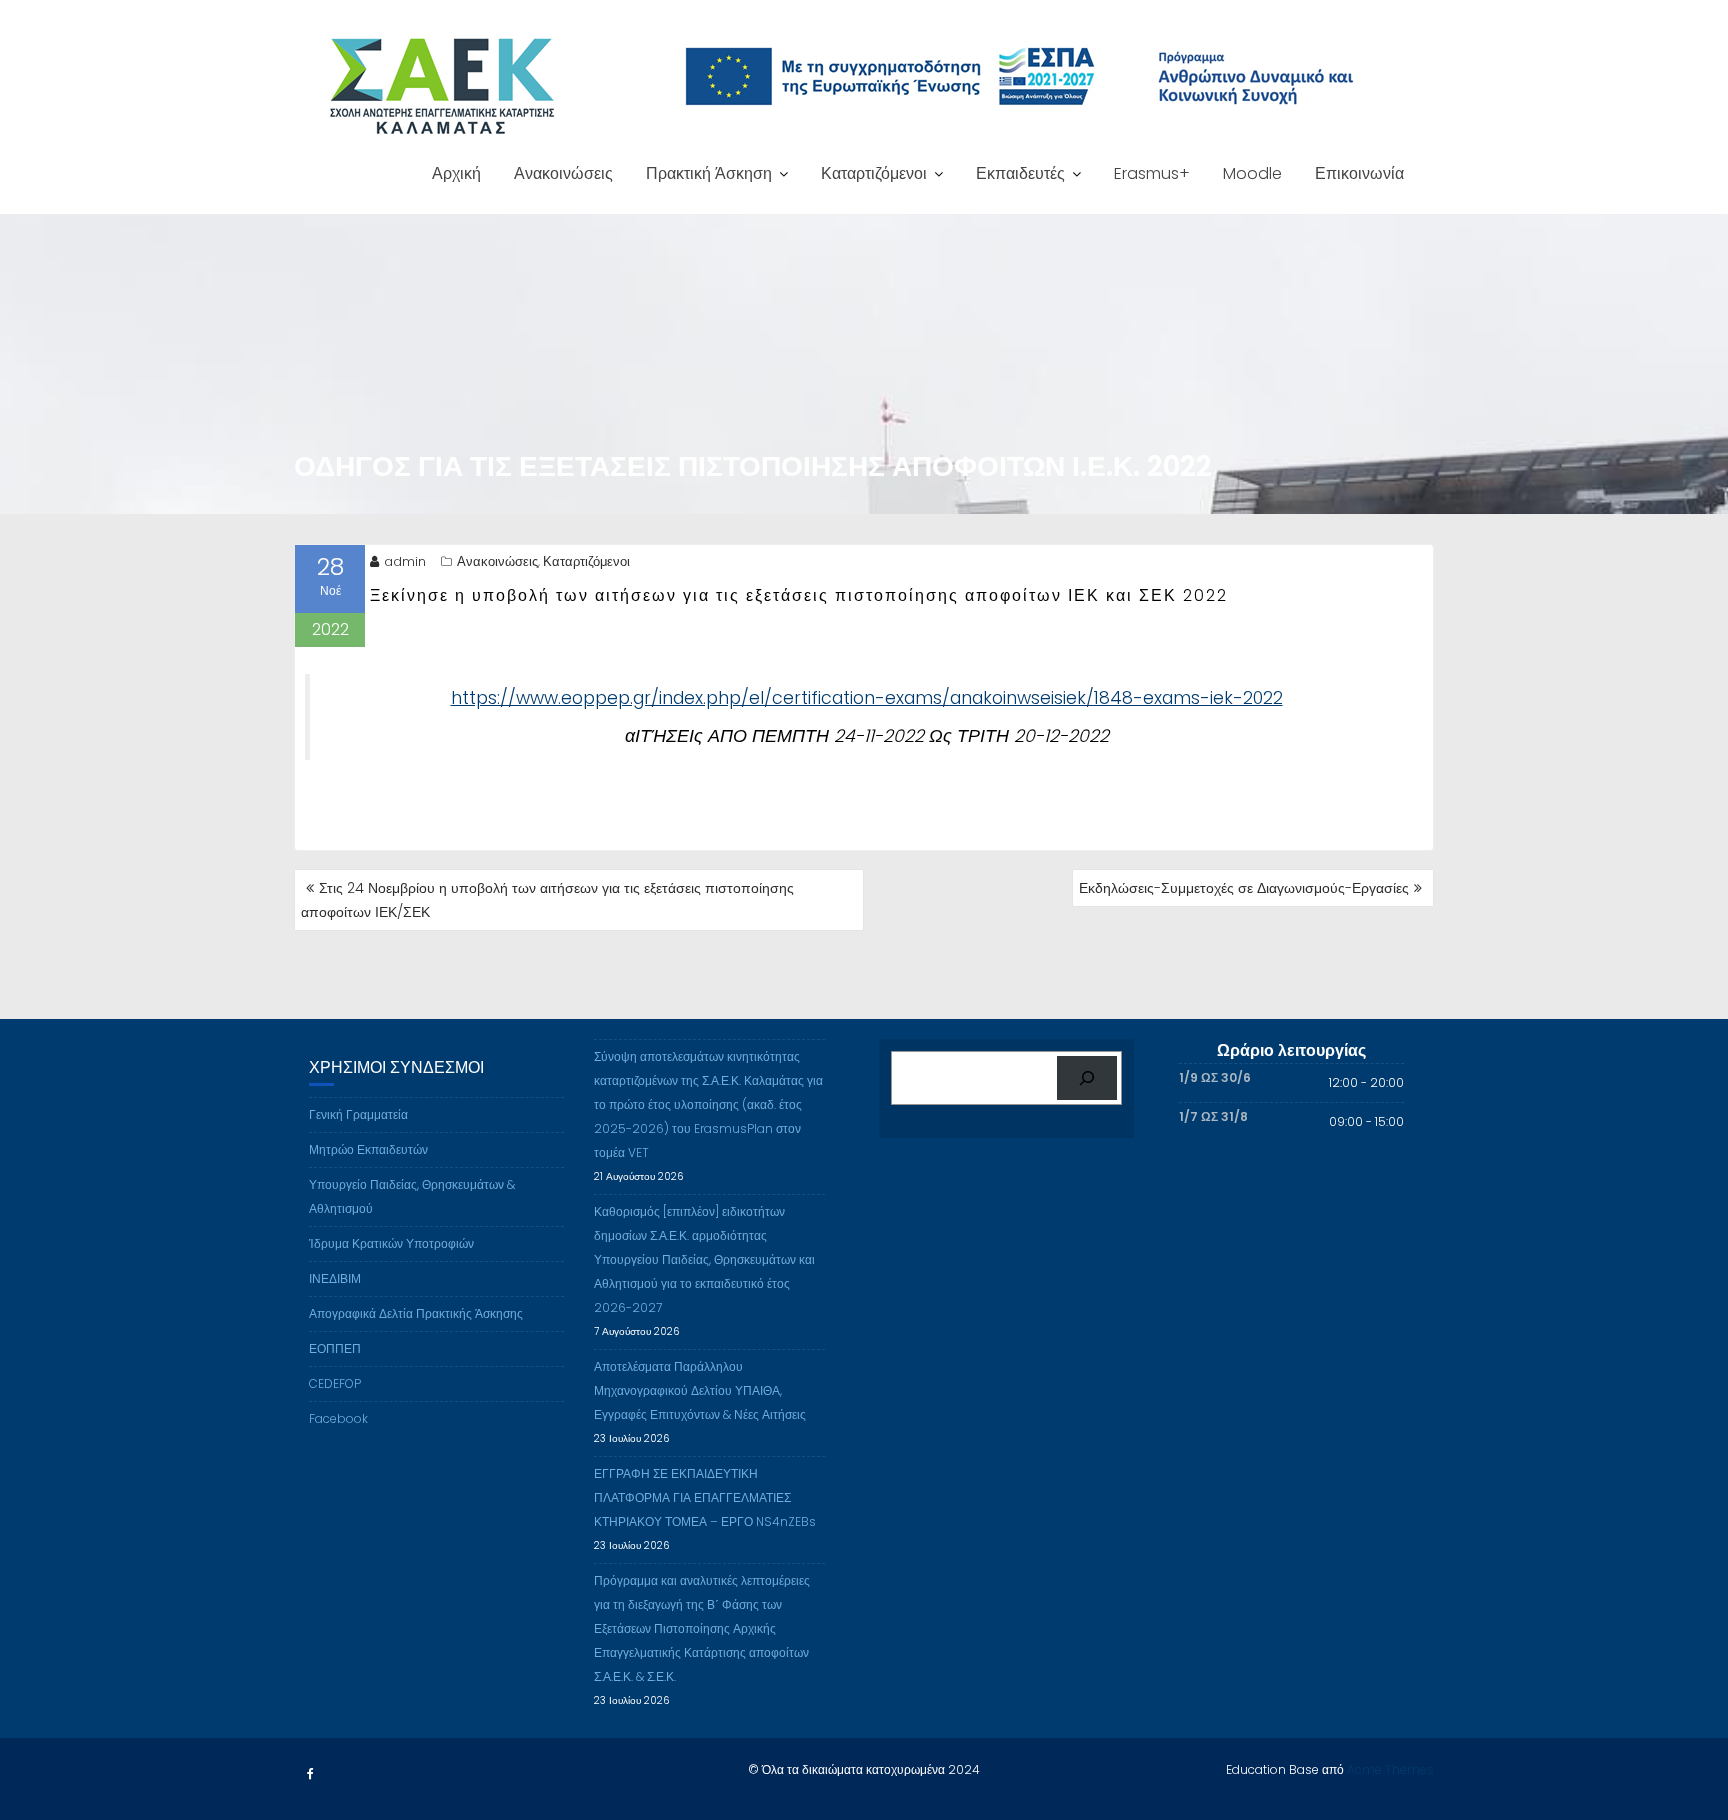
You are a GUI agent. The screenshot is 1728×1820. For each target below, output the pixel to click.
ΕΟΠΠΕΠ (335, 1348)
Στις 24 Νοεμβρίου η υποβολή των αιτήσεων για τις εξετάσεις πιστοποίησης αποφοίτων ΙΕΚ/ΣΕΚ (547, 900)
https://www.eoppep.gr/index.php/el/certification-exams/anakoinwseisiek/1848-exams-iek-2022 (867, 698)
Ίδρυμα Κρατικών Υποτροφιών (391, 1243)
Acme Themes (1390, 1769)
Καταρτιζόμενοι (874, 173)
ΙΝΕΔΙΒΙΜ (335, 1278)
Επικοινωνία (1359, 173)
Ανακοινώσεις (563, 173)
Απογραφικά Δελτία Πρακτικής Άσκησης (416, 1313)
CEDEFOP (335, 1383)
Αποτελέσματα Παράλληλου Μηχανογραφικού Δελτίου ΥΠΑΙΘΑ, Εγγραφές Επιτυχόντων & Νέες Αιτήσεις (700, 1390)
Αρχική (456, 173)
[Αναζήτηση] (1087, 1078)
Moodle (1252, 173)
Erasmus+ (1152, 173)
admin (405, 561)
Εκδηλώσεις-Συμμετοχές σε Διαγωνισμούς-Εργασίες (1244, 888)
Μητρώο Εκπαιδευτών (368, 1149)
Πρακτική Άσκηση (709, 173)
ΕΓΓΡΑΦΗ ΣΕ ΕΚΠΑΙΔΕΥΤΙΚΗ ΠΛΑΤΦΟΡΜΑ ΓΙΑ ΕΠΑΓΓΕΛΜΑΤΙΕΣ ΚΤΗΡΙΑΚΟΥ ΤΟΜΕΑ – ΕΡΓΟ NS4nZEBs (705, 1497)
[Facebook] (310, 1774)
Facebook (338, 1418)
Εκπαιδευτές (1020, 173)
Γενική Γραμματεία (358, 1114)
